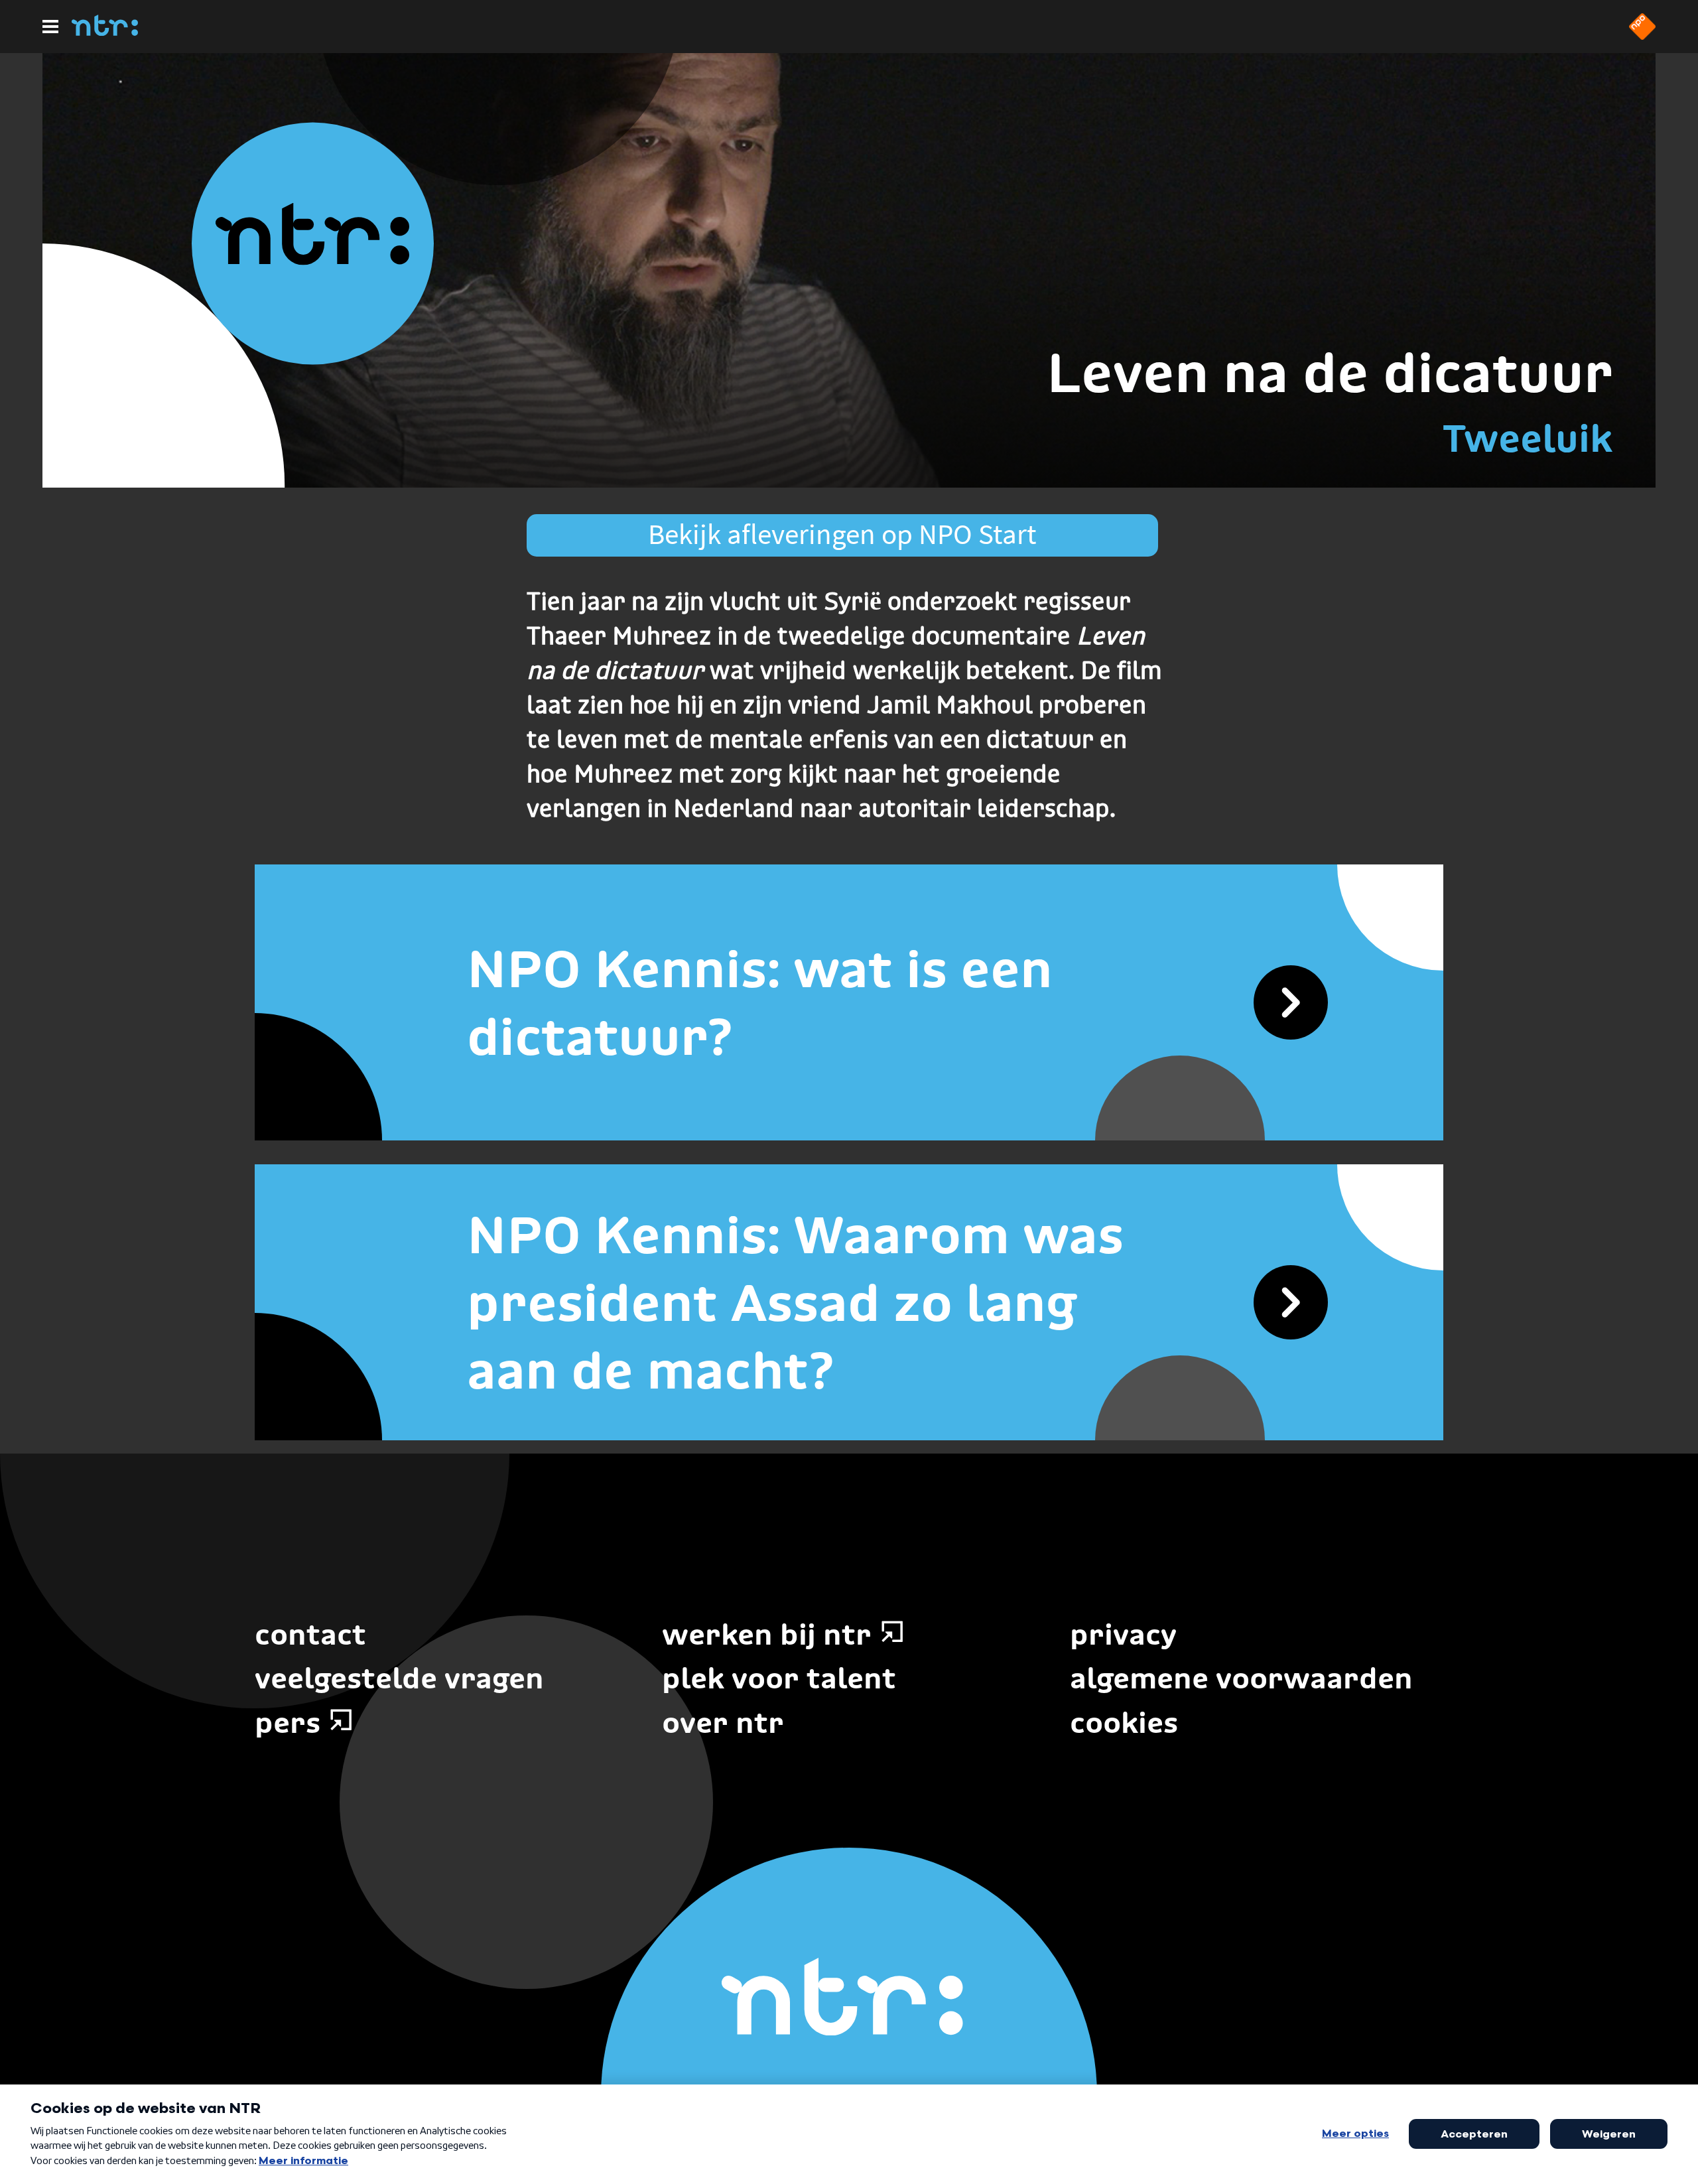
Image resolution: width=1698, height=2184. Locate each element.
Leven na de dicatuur (1330, 373)
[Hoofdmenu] (50, 27)
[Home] (105, 32)
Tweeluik (1528, 438)
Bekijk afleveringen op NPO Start (842, 534)
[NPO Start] (1642, 36)
